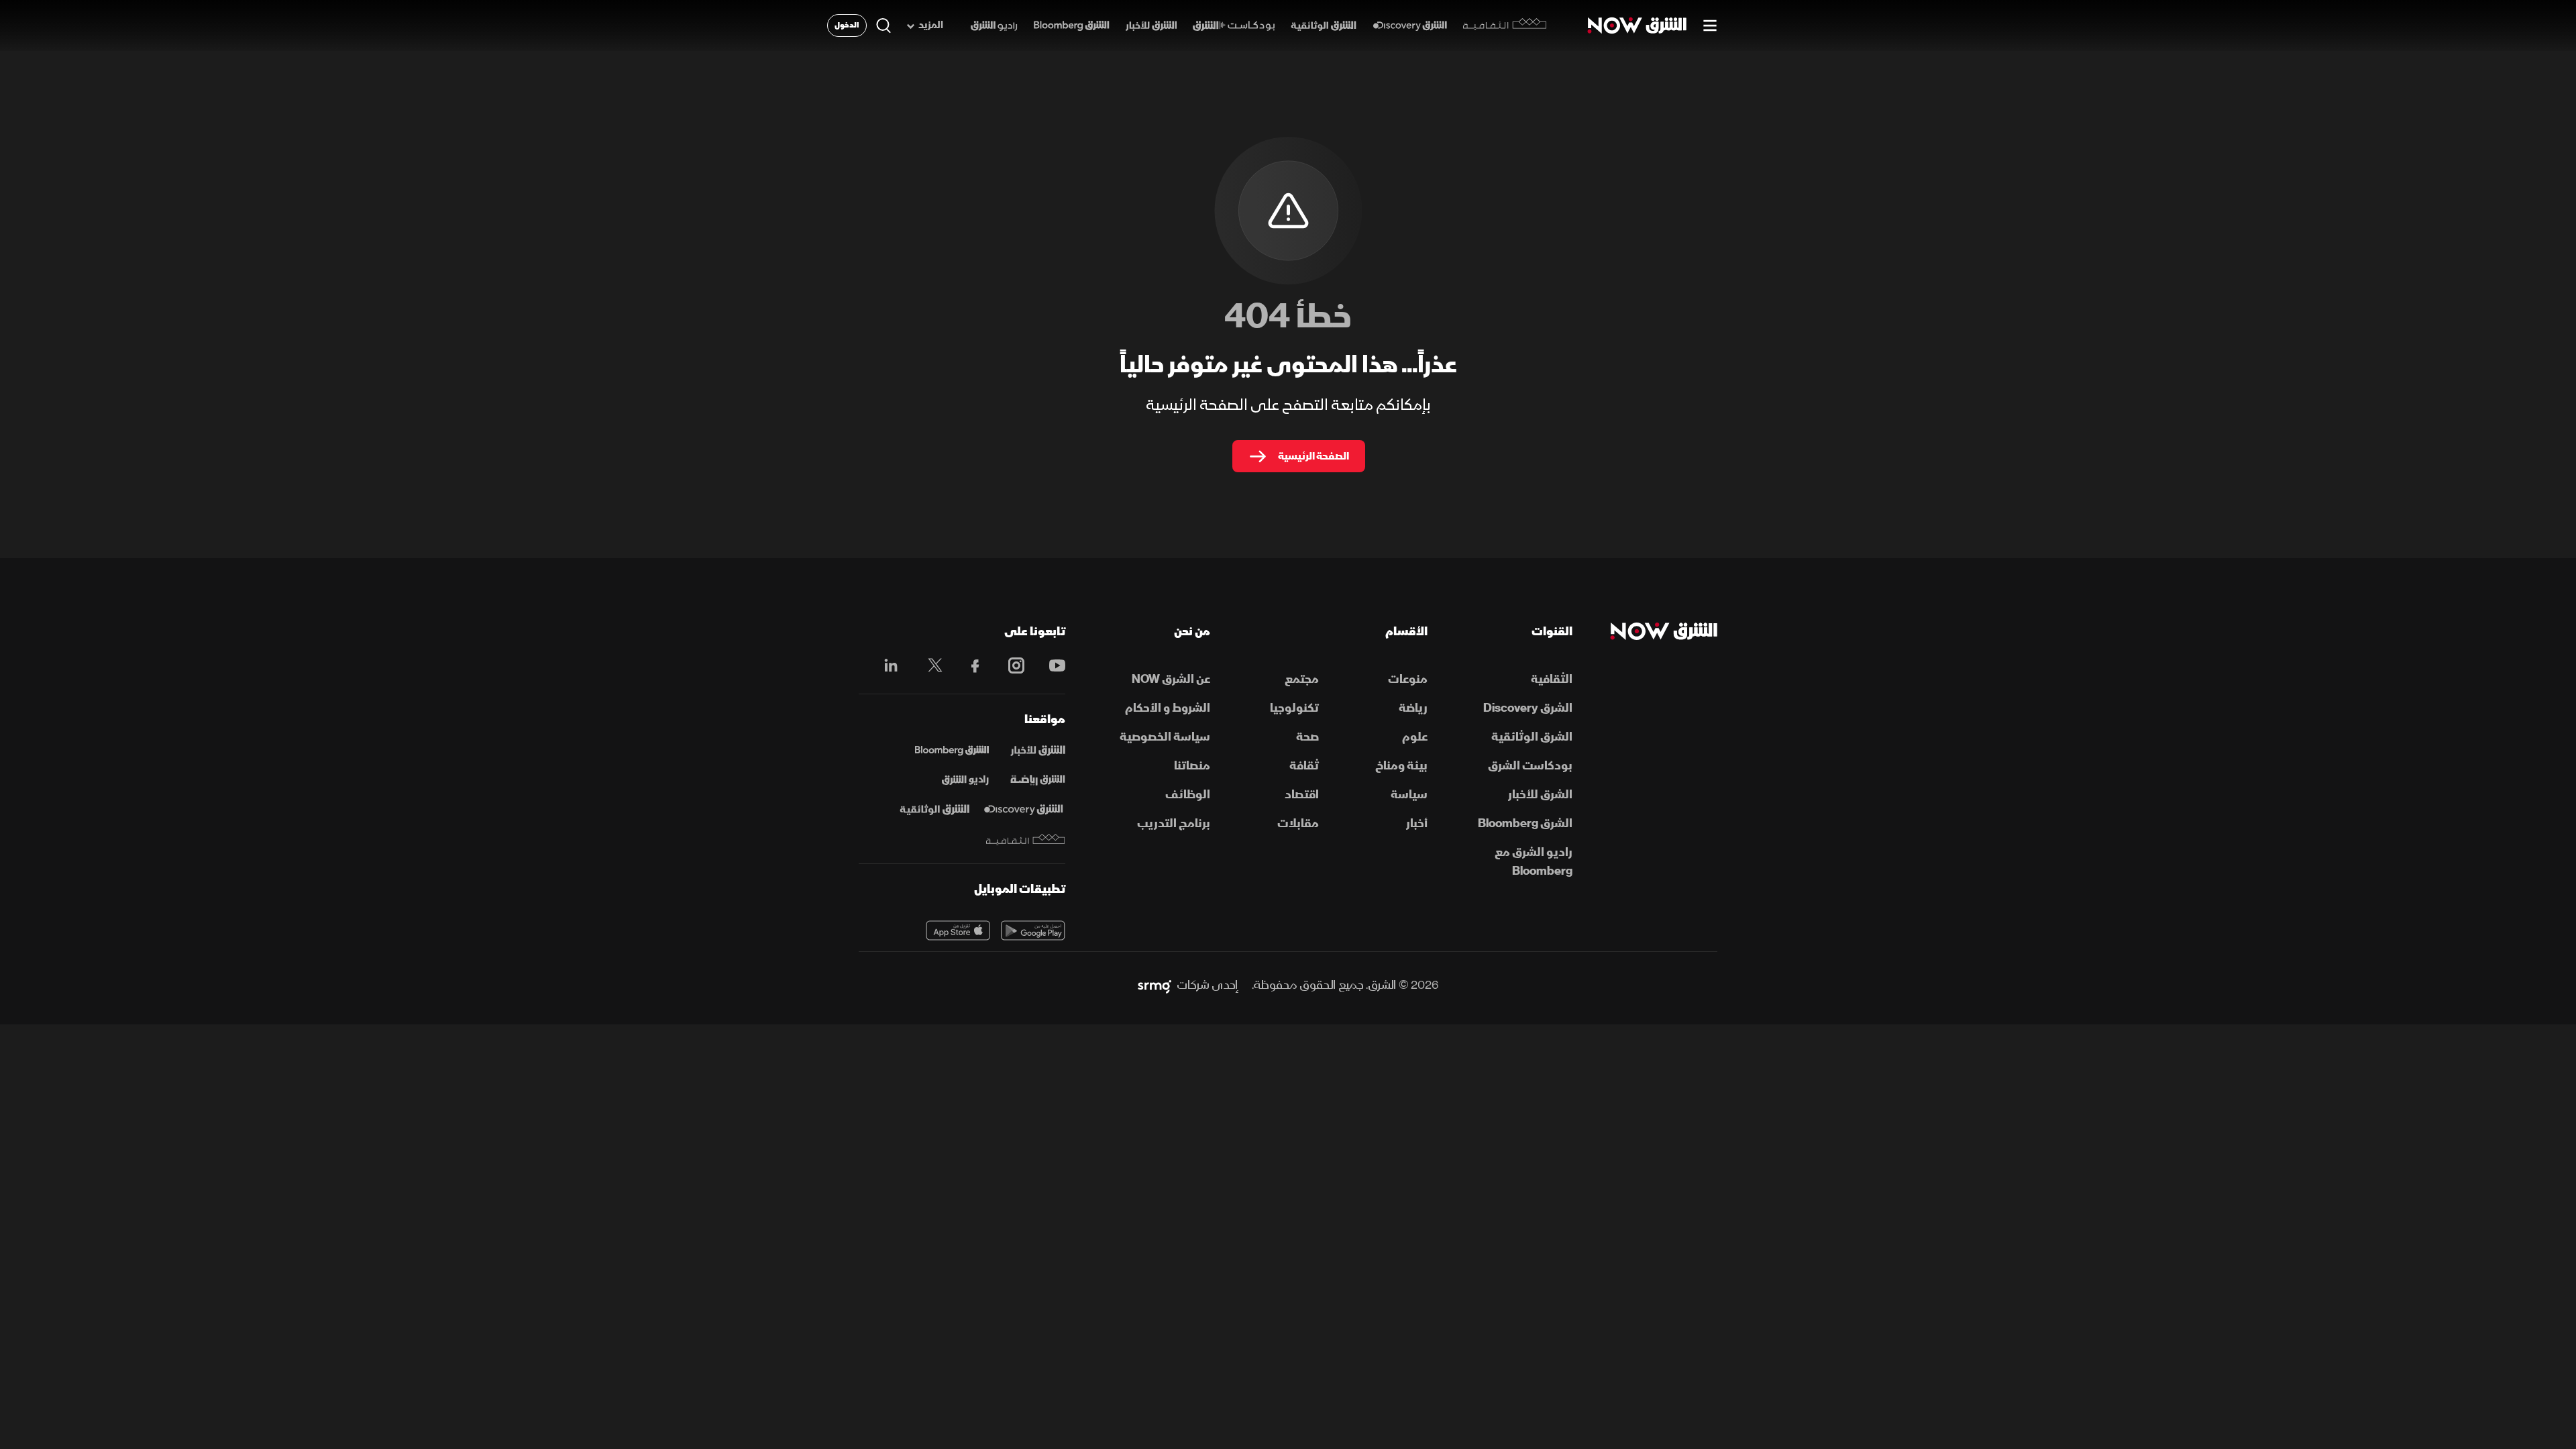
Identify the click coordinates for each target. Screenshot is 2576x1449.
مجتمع (1302, 679)
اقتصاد (1302, 795)
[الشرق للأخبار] (1151, 26)
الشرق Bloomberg (1525, 823)
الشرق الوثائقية (1532, 737)
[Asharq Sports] (1038, 780)
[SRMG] (1155, 985)
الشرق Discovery (1528, 708)
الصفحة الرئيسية (1313, 456)
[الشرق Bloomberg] (1072, 26)
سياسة (1409, 795)
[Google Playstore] (1033, 930)
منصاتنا (1192, 766)
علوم (1415, 737)
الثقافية (1552, 679)
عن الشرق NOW (1171, 679)
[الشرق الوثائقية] (1324, 26)
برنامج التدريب (1174, 823)
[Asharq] (1038, 751)
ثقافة (1304, 766)
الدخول (847, 25)
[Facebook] (969, 665)
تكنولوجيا (1294, 708)
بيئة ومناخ (1401, 766)
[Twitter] (928, 665)
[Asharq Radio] (965, 780)
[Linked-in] (887, 667)
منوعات (1408, 679)
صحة (1307, 737)
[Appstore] (958, 930)
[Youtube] (1050, 665)
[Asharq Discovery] (1023, 810)
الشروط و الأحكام (1168, 708)
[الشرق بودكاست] (1234, 26)
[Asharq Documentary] (934, 810)
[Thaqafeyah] (1026, 840)
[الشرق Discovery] (1410, 26)
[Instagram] (1009, 665)
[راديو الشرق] (994, 26)
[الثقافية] (1505, 25)
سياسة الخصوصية (1165, 737)
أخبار (1417, 823)
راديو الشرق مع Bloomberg (1534, 862)
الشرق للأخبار (1540, 795)
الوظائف (1188, 795)
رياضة (1413, 708)
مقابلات (1298, 823)
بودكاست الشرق (1530, 766)
